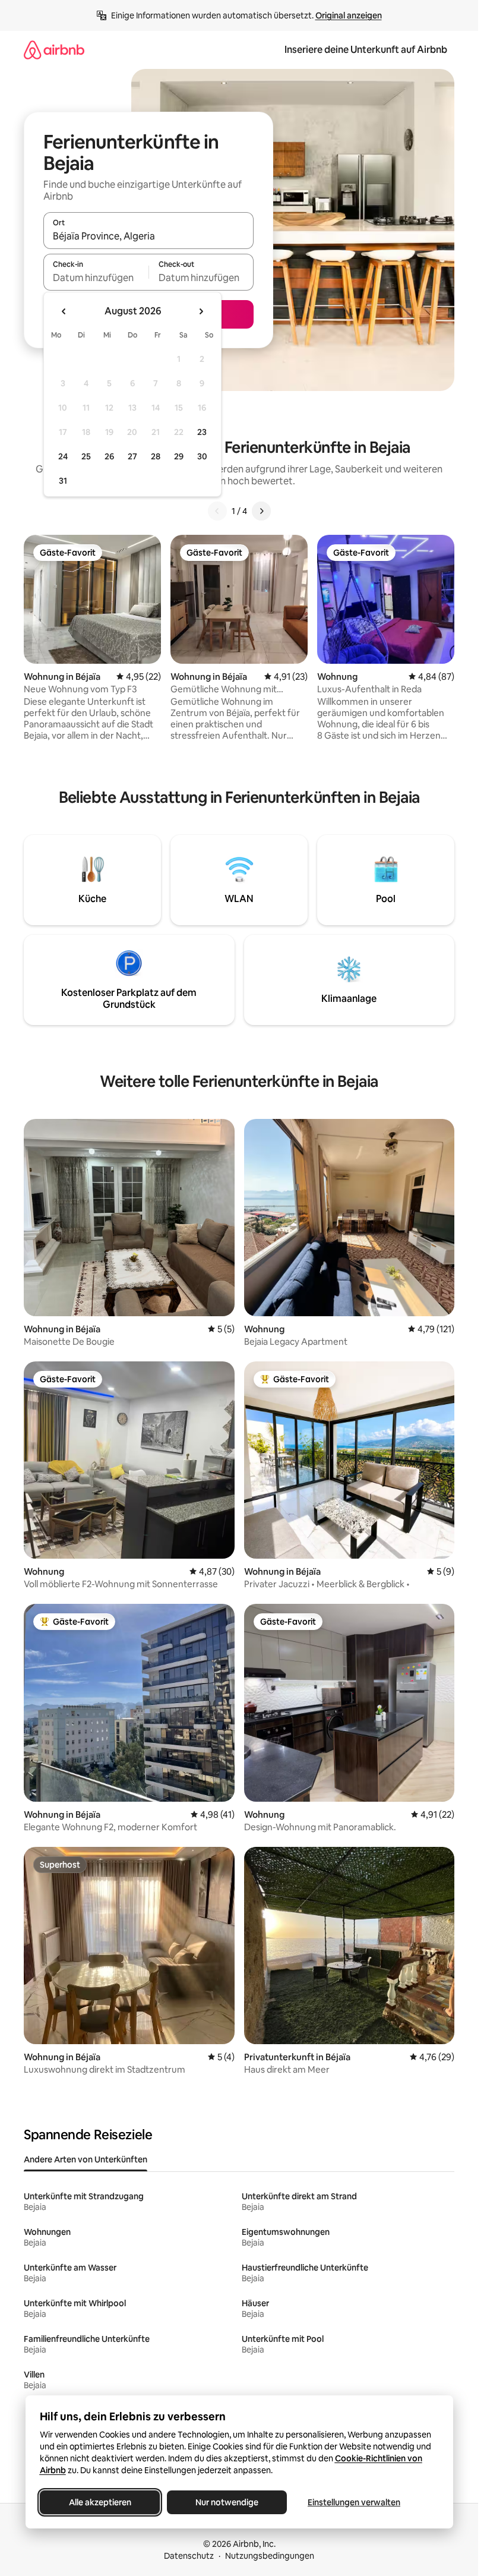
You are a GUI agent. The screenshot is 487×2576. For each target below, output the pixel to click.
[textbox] (96, 278)
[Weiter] (261, 511)
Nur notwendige (227, 2502)
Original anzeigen (349, 15)
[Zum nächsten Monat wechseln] (201, 311)
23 (202, 432)
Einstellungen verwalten (354, 2502)
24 (63, 456)
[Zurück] (217, 511)
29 (179, 456)
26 (109, 456)
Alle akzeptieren (99, 2502)
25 (86, 456)
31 (63, 481)
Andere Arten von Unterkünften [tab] (86, 2159)
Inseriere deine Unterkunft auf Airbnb (366, 50)
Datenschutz (189, 2556)
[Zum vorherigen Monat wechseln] (64, 311)
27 (132, 456)
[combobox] (148, 236)
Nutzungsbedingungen (270, 2556)
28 (156, 456)
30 (202, 456)
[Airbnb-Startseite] (54, 50)
